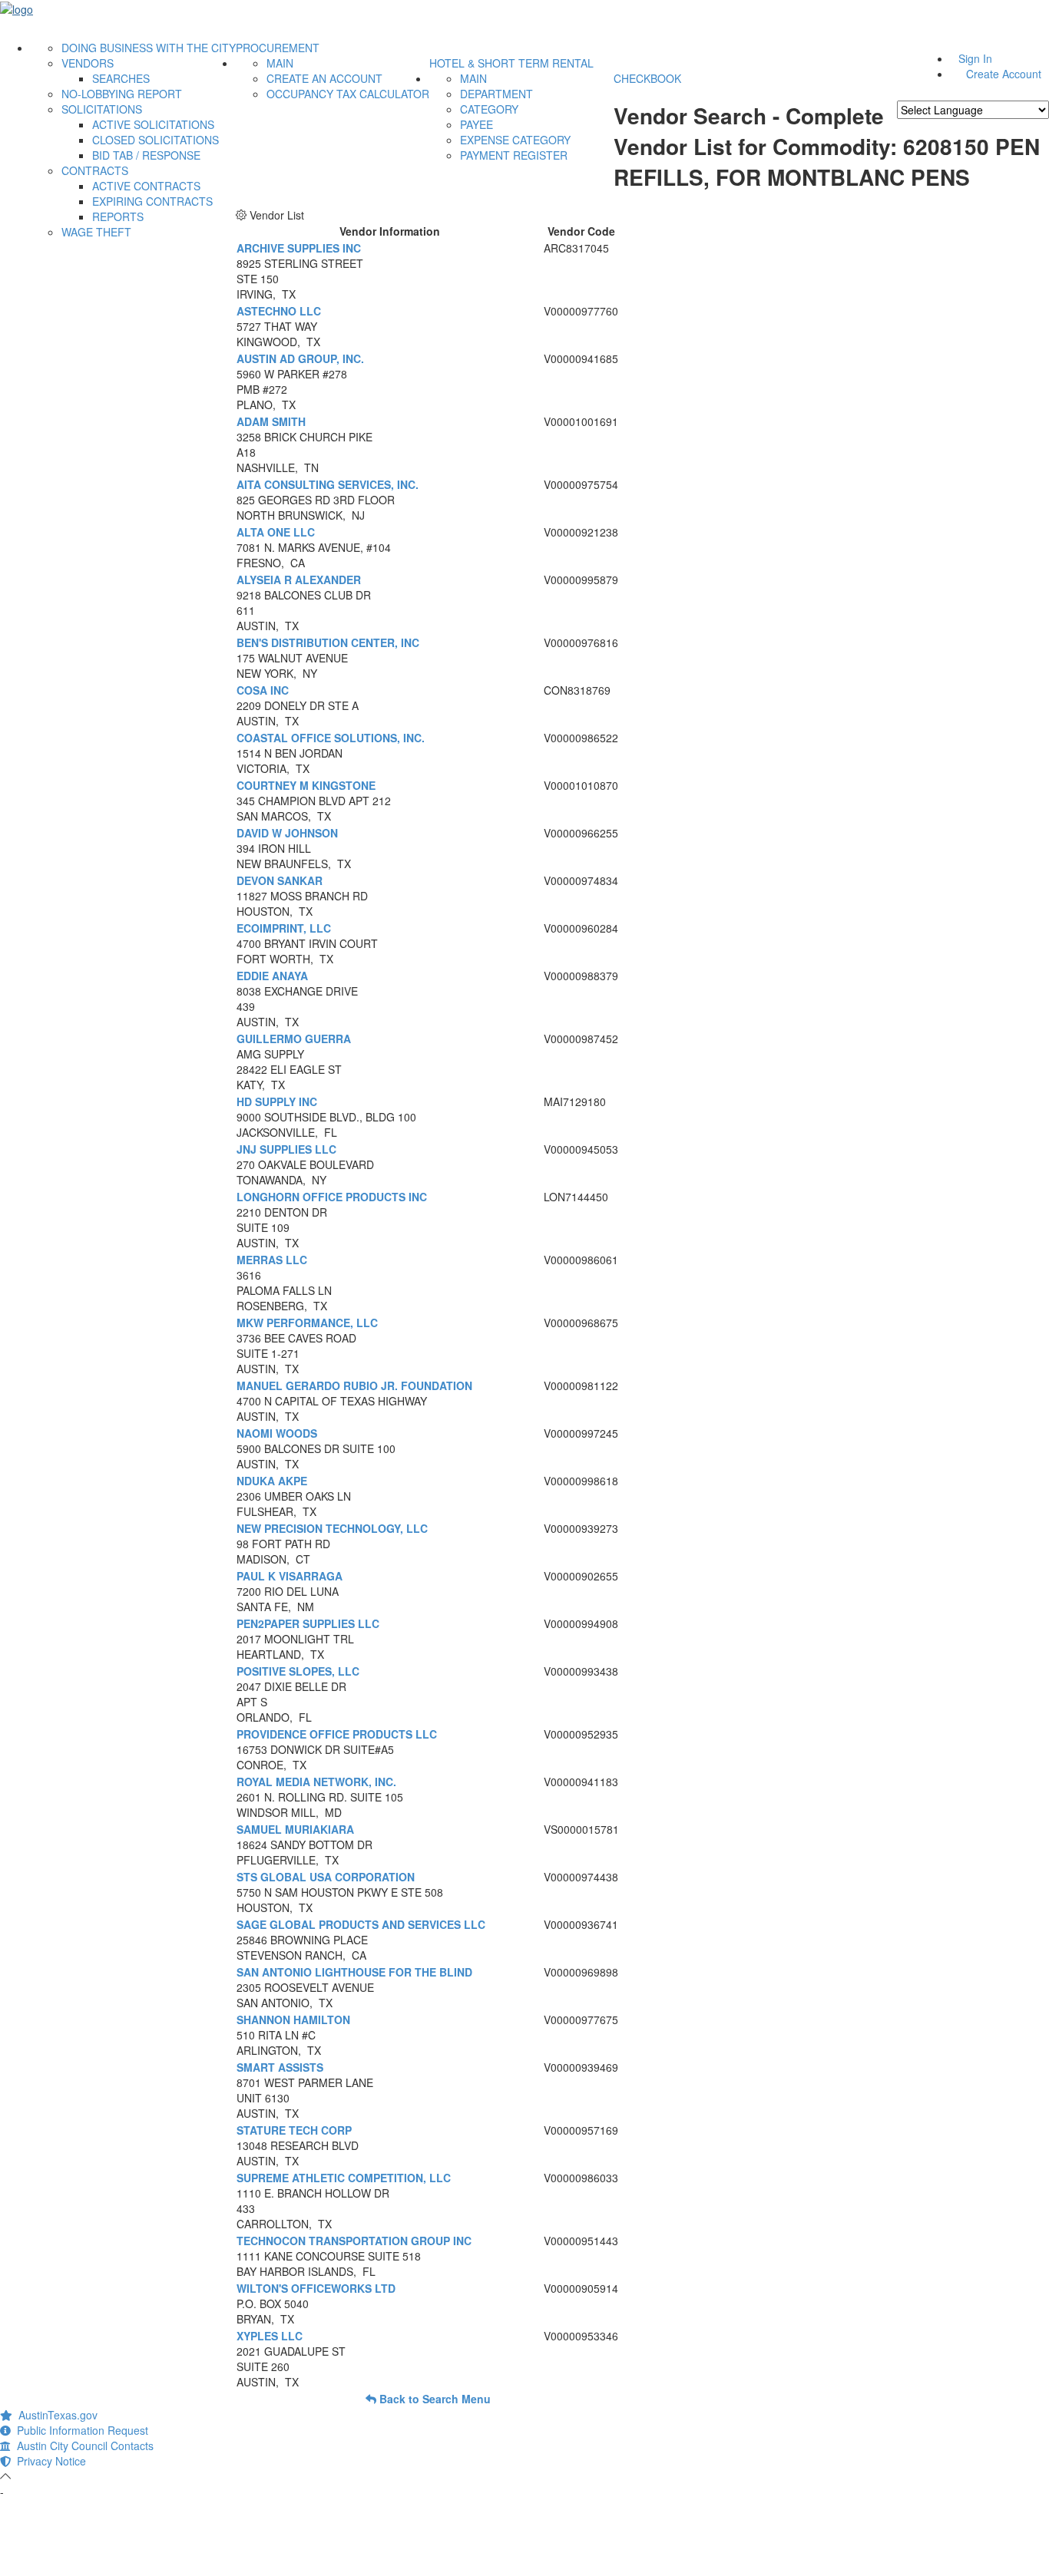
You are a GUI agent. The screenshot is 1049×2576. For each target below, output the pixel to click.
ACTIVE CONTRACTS (146, 186)
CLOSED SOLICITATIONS (156, 140)
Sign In (975, 58)
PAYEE (477, 124)
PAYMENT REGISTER (514, 155)
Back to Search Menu (433, 2399)
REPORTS (118, 216)
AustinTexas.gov (55, 2415)
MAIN (280, 63)
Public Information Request (79, 2430)
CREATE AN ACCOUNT (324, 78)
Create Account (1004, 74)
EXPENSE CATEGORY (515, 140)
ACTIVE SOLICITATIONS (153, 124)
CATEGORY (489, 109)
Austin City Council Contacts (82, 2446)
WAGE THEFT (96, 232)
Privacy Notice (48, 2461)
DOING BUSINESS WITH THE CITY (149, 48)
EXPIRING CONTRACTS (152, 201)
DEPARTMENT (496, 94)
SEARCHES (121, 78)
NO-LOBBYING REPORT (122, 94)
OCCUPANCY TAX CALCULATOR (348, 94)
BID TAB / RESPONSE (146, 155)
